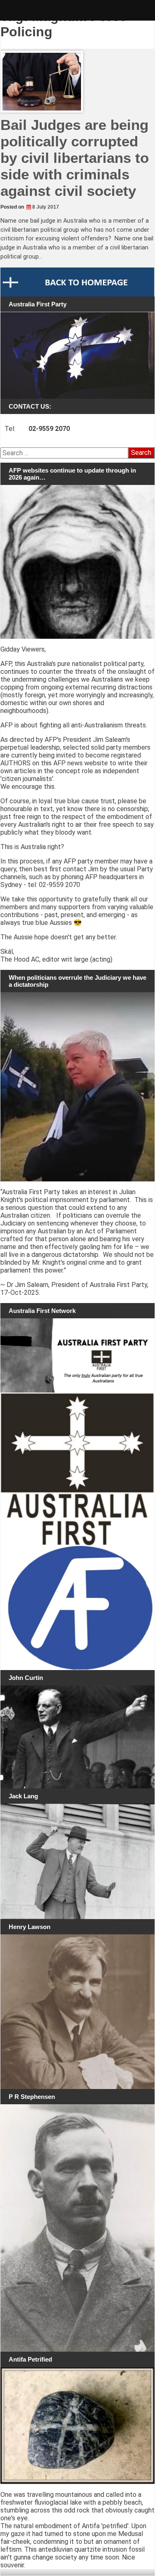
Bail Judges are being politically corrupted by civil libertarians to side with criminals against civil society (75, 158)
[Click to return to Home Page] (77, 282)
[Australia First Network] (77, 1355)
